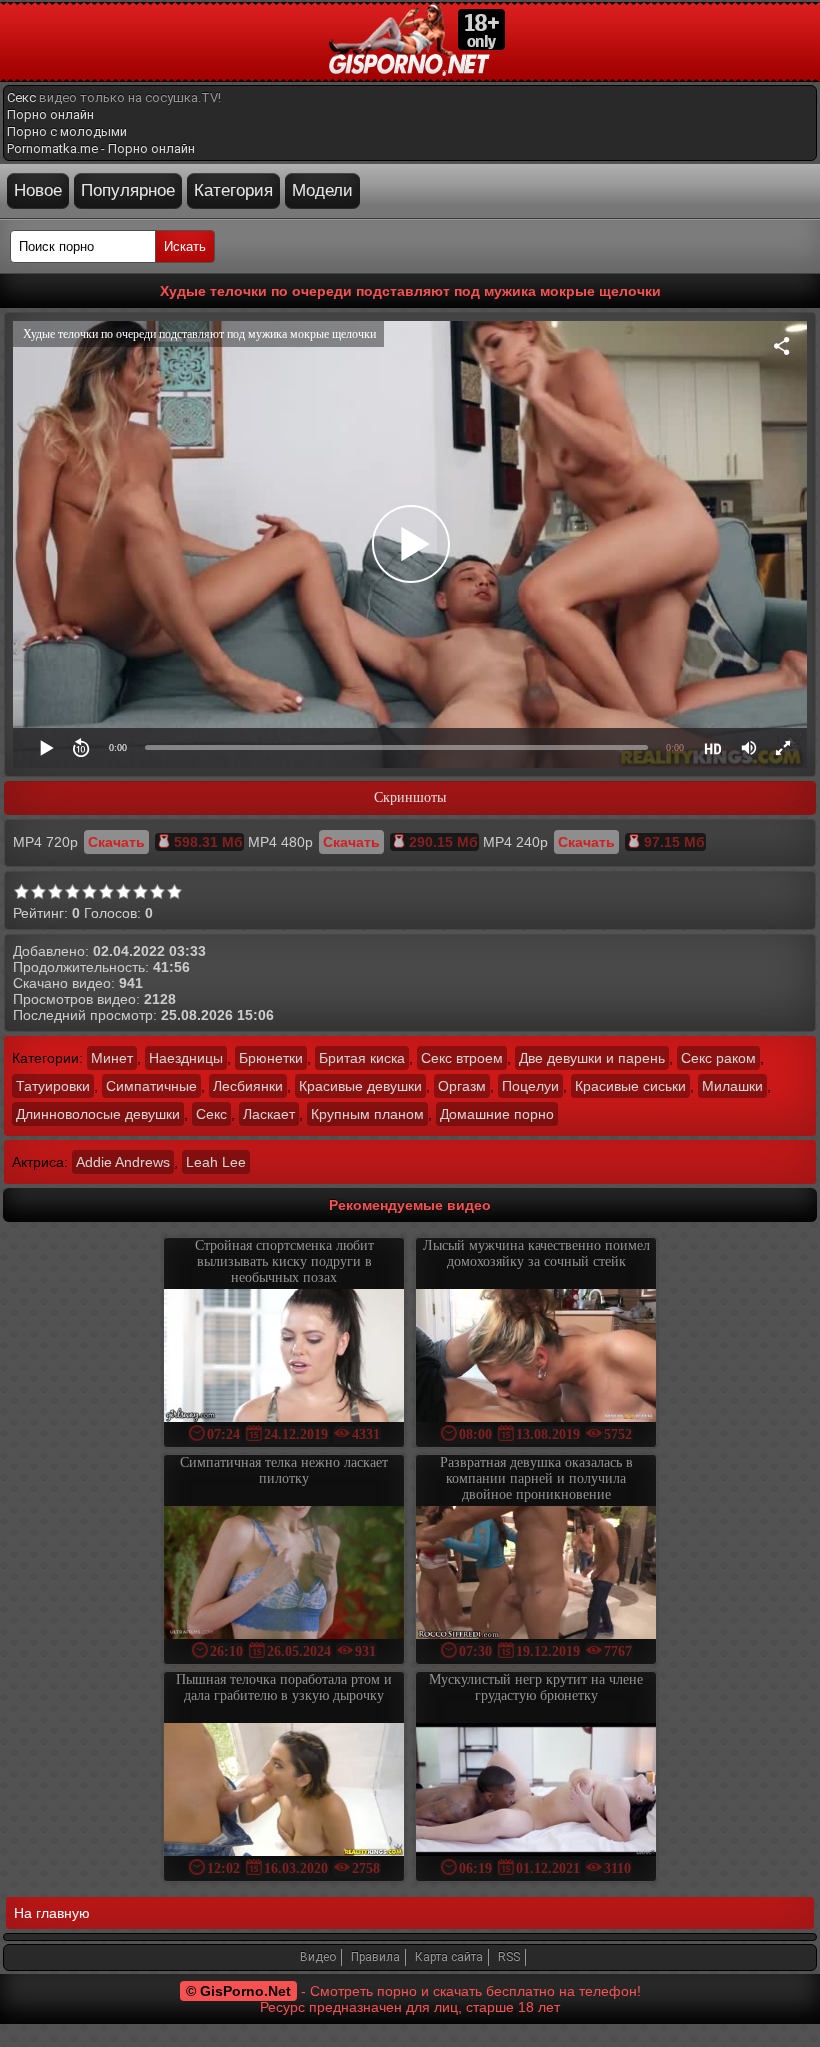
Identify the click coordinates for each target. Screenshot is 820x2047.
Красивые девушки (360, 1086)
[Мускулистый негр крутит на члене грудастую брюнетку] (536, 1791)
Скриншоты (410, 797)
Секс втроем (462, 1058)
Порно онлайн (50, 114)
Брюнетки (271, 1058)
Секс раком (718, 1058)
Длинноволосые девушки (98, 1114)
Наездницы (186, 1058)
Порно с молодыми (67, 131)
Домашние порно (497, 1114)
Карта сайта (449, 1957)
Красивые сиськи (630, 1086)
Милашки (732, 1086)
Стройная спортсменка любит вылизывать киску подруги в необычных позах (284, 1261)
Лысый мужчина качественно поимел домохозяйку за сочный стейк (536, 1253)
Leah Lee (216, 1162)
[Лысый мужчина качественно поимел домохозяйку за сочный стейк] (536, 1357)
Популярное (128, 190)
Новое (38, 190)
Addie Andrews (123, 1162)
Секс (21, 97)
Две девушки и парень (592, 1058)
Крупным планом (367, 1114)
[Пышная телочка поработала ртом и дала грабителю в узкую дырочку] (284, 1791)
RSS (509, 1957)
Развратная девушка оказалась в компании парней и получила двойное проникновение (536, 1478)
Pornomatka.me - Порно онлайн (101, 148)
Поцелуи (530, 1086)
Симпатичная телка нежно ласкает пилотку (284, 1470)
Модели (322, 190)
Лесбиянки (248, 1086)
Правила (375, 1957)
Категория (233, 190)
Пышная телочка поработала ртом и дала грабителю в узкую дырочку (284, 1687)
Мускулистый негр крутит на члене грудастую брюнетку (536, 1687)
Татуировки (53, 1086)
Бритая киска (362, 1058)
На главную (52, 1913)
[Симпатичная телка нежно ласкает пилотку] (284, 1574)
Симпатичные (151, 1086)
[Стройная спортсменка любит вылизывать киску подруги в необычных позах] (284, 1357)
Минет (112, 1058)
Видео (318, 1957)
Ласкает (269, 1114)
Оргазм (462, 1086)
